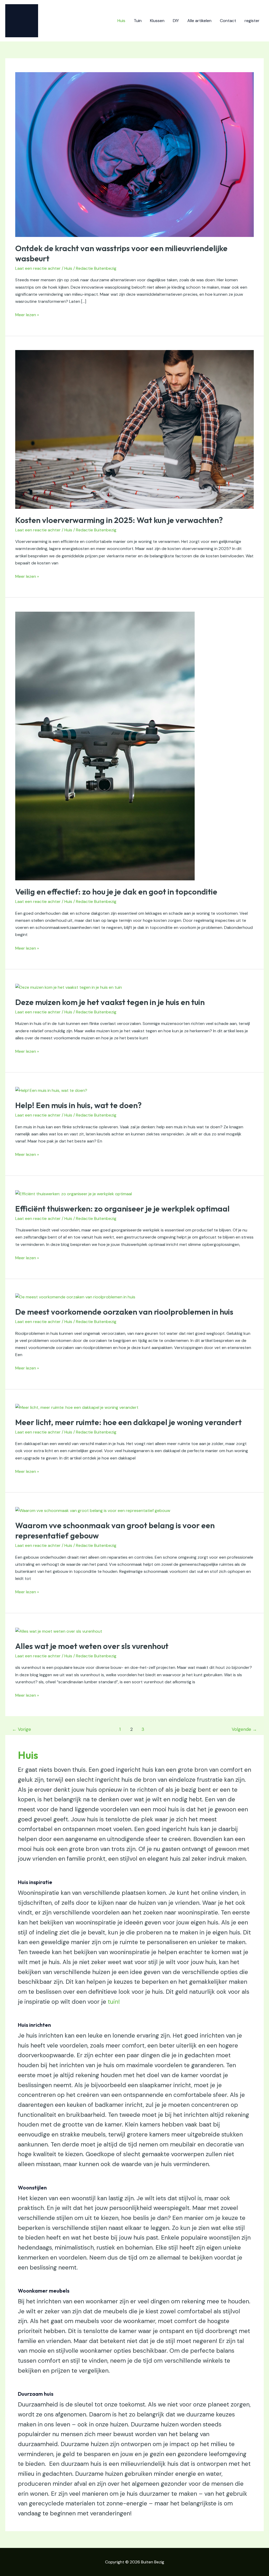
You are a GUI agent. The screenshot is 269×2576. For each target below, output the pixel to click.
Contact (228, 21)
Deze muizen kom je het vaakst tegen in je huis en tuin (110, 1002)
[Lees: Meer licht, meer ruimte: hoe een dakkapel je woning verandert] (77, 1407)
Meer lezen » (27, 314)
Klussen (157, 21)
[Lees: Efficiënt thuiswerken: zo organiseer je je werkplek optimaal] (74, 1193)
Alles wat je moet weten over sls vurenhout (92, 1646)
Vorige (22, 1729)
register (252, 21)
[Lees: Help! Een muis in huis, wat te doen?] (51, 1090)
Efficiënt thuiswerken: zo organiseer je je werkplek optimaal (122, 1209)
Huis (121, 21)
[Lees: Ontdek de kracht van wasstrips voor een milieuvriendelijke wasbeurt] (134, 154)
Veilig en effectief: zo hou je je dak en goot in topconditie (116, 892)
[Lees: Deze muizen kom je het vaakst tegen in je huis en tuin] (69, 987)
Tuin (138, 21)
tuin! (114, 2002)
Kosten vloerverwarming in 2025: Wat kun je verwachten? (119, 520)
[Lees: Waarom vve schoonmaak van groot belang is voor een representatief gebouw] (93, 1510)
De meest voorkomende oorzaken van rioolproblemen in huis (124, 1312)
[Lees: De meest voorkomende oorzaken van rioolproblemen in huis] (75, 1297)
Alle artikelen (199, 21)
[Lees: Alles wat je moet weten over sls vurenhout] (59, 1631)
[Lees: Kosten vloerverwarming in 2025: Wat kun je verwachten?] (134, 429)
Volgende (244, 1729)
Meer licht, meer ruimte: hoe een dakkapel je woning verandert (128, 1422)
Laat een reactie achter (38, 268)
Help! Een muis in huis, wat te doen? (78, 1105)
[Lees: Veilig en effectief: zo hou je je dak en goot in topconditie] (105, 746)
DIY (176, 21)
